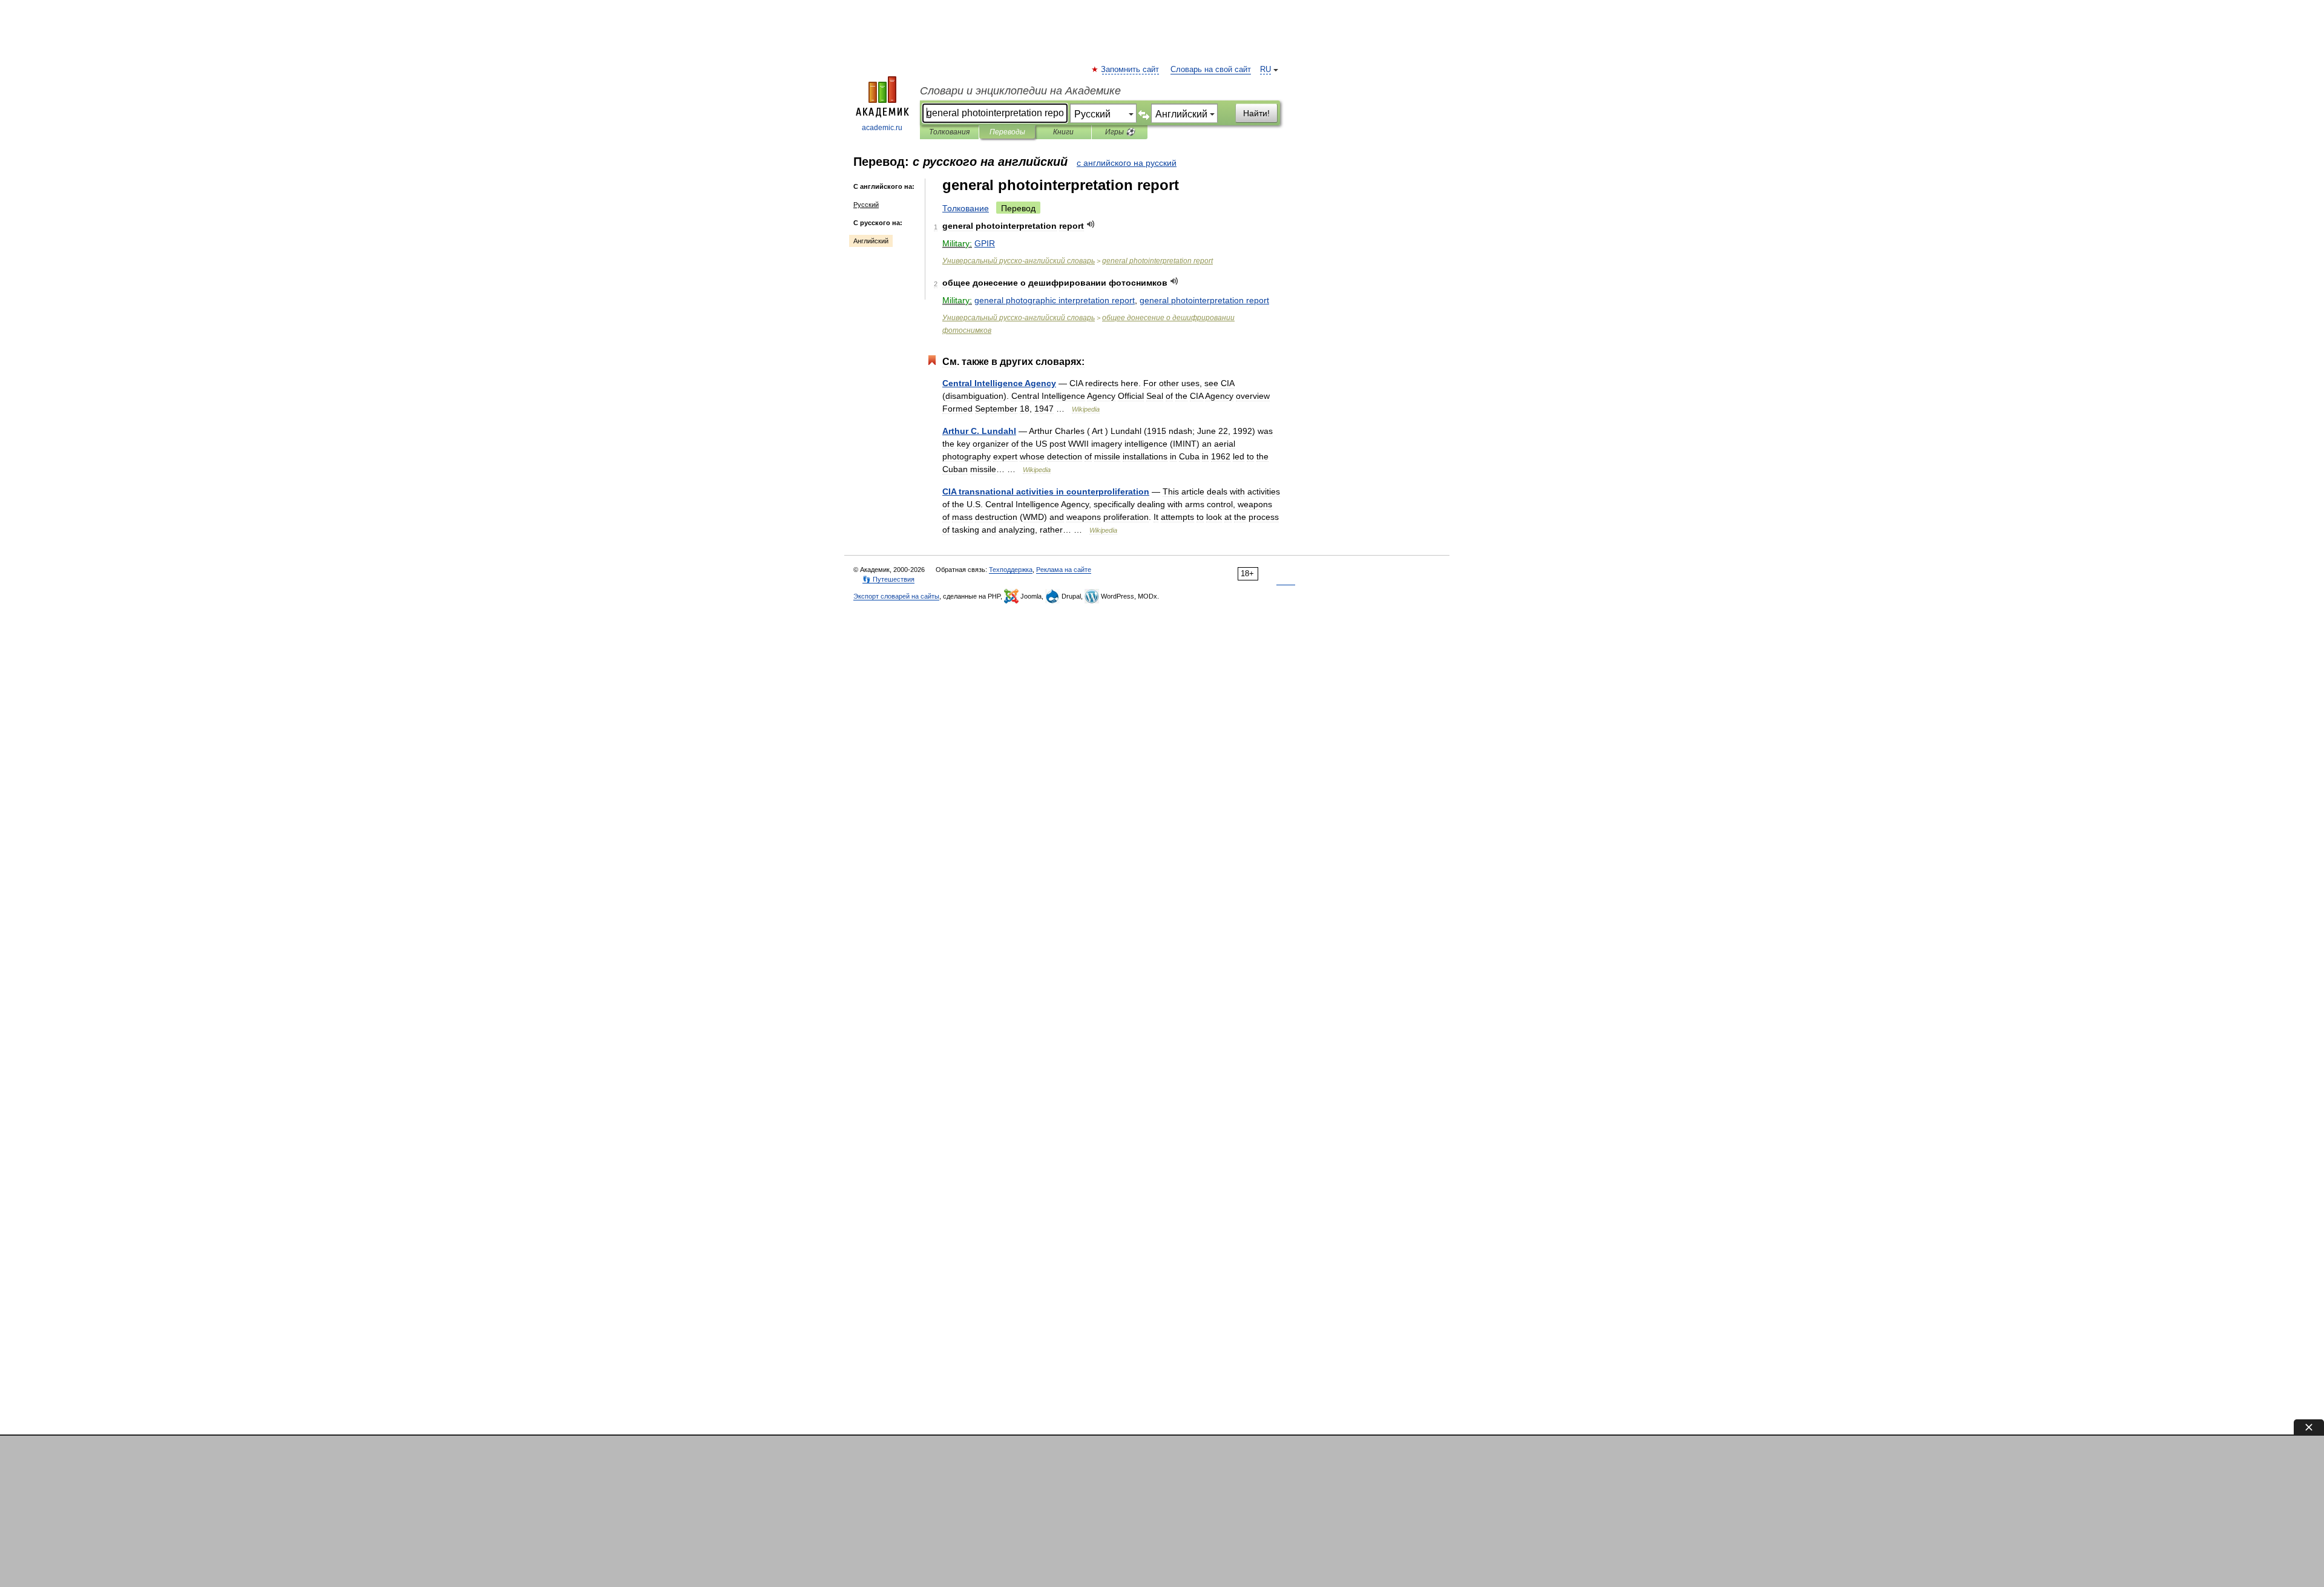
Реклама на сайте (1064, 570)
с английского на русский (1127, 163)
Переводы (1007, 132)
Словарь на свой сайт (1211, 70)
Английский (871, 241)
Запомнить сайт (1131, 70)
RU (1265, 70)
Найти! (1256, 113)
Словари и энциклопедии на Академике (1020, 91)
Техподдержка (1011, 570)
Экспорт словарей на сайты (896, 596)
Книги (1063, 132)
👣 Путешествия (888, 579)
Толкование (966, 208)
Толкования (949, 132)
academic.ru (882, 128)
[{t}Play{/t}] (1091, 224)
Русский (866, 205)
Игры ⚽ (1120, 132)
